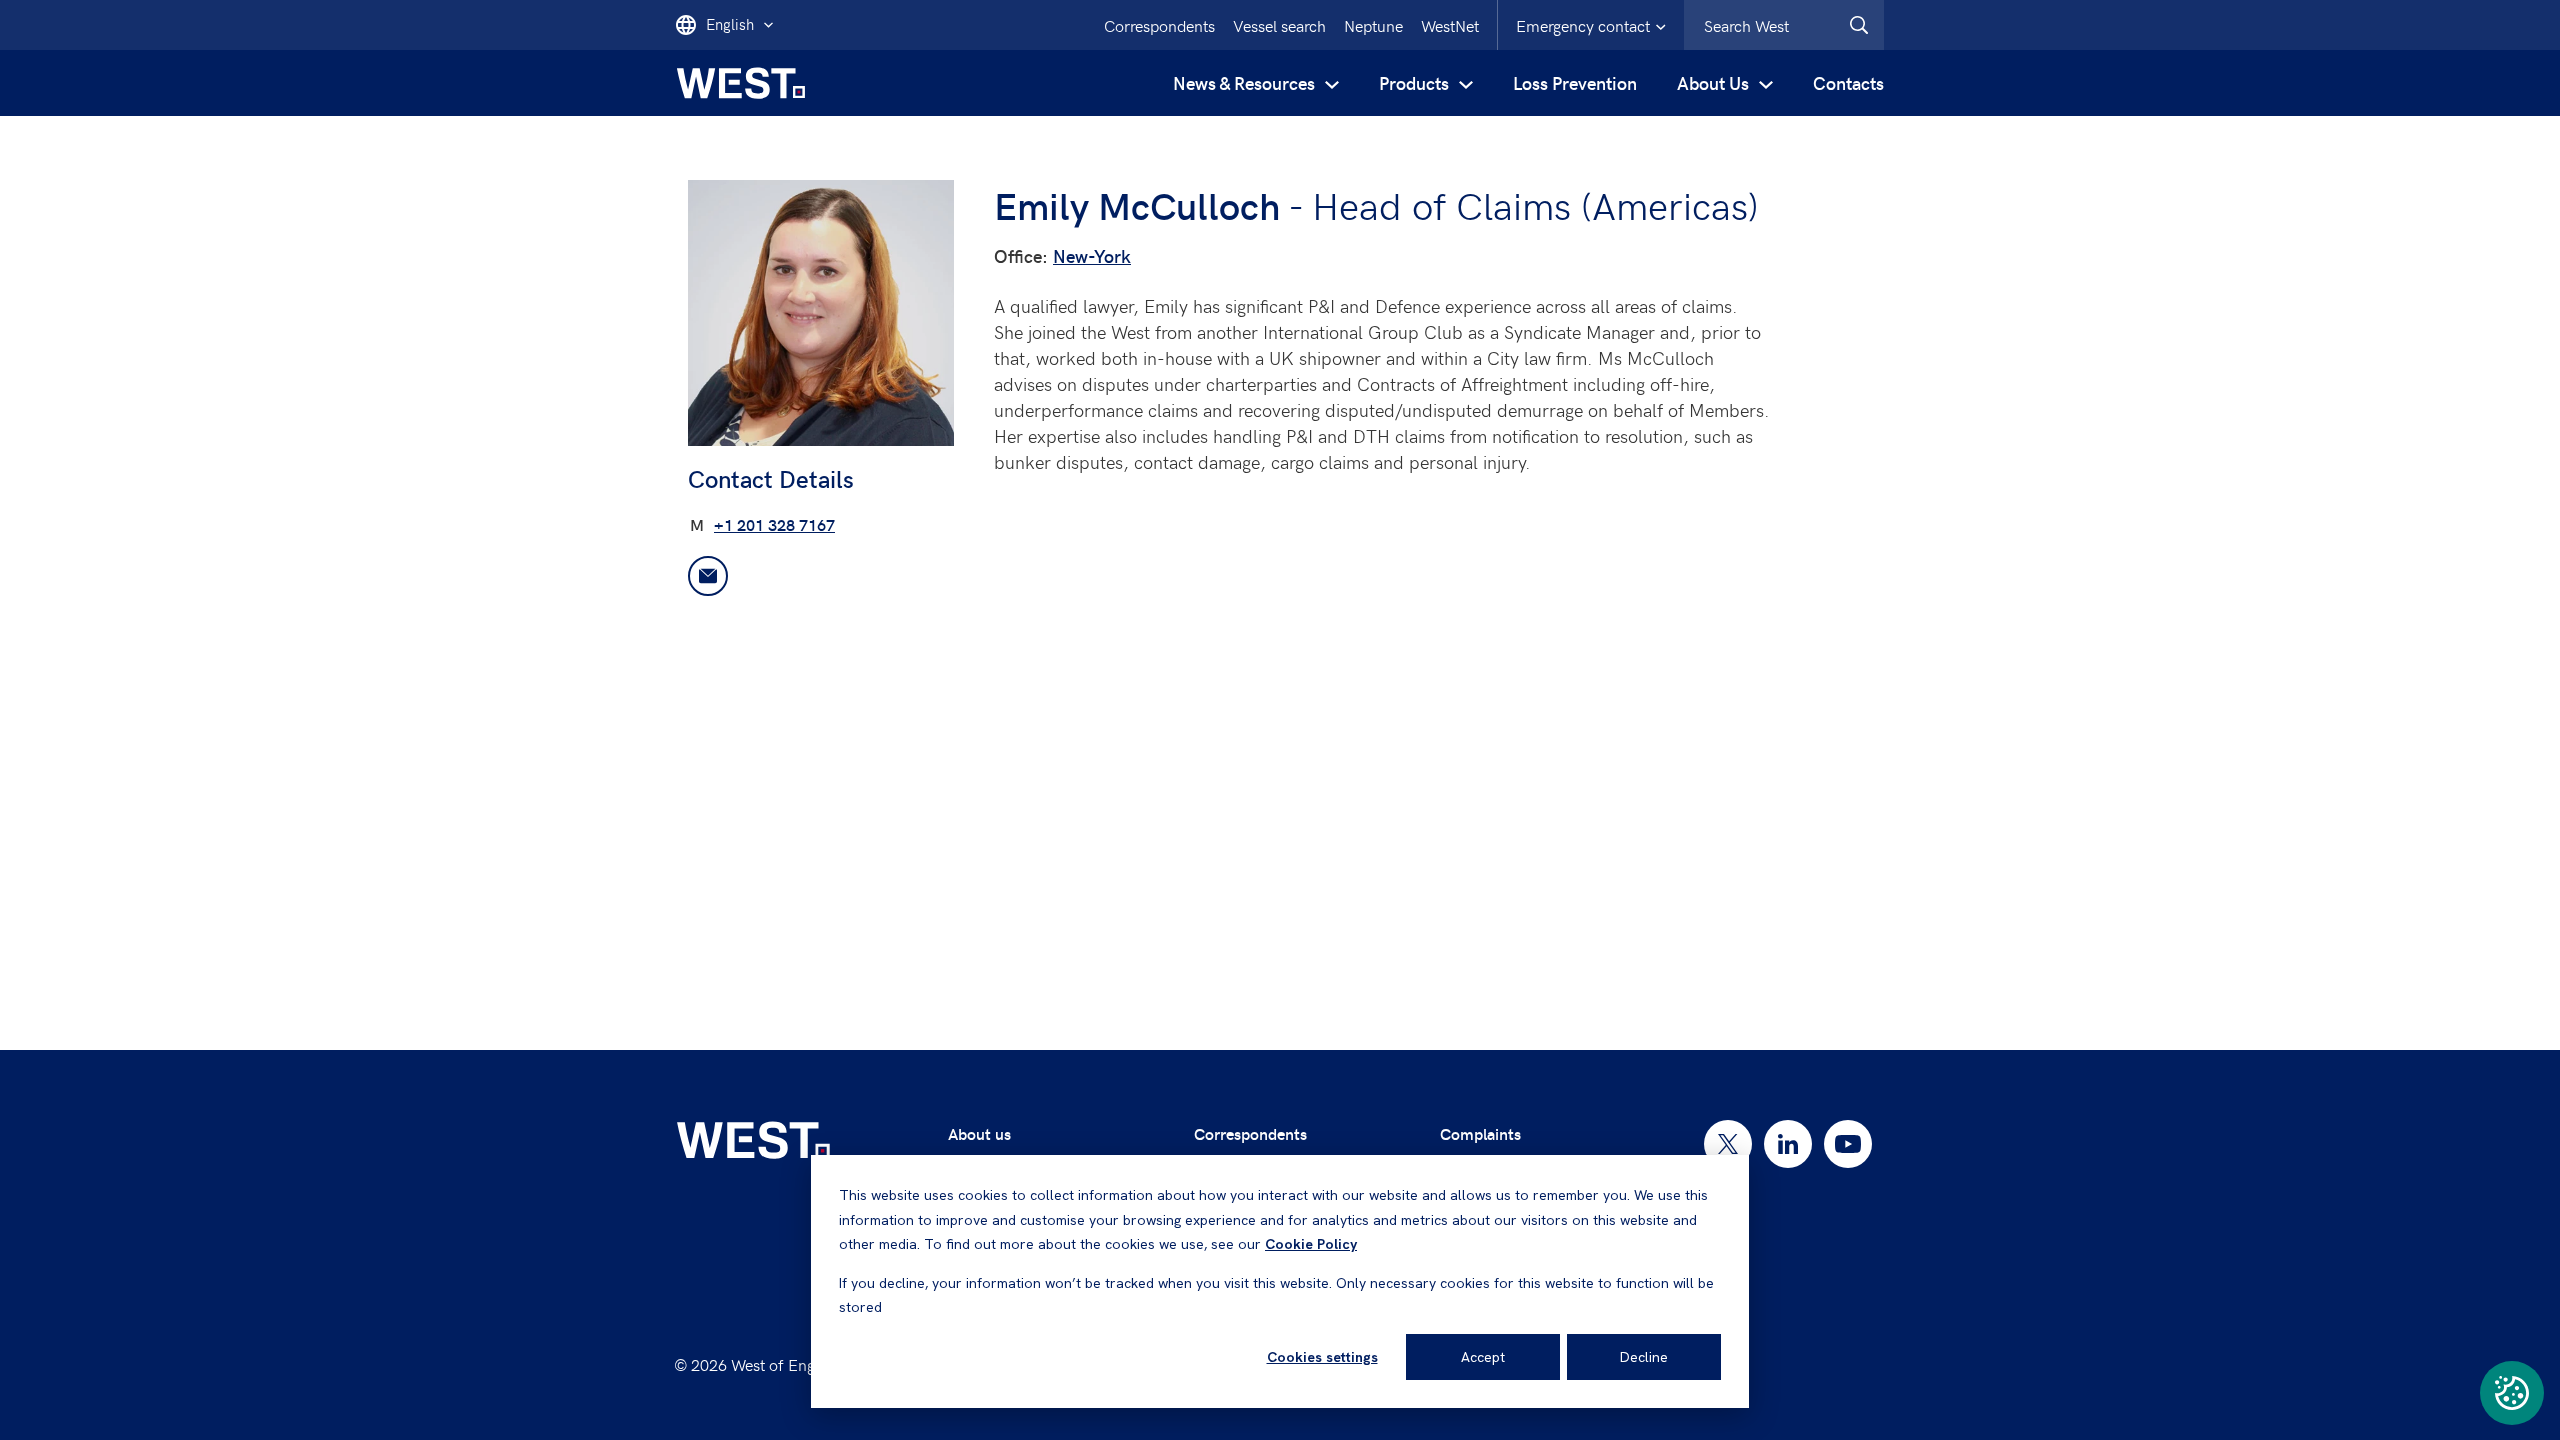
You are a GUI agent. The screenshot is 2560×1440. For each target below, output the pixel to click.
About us (979, 1133)
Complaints (1480, 1133)
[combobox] (1784, 25)
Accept (1483, 1357)
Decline (1644, 1357)
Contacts (1848, 82)
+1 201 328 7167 (774, 524)
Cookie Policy (1311, 1244)
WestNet (1450, 25)
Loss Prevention (1575, 82)
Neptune (1373, 25)
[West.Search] (1859, 25)
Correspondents (1159, 25)
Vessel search (1279, 25)
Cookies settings (1322, 1357)
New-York (1092, 255)
